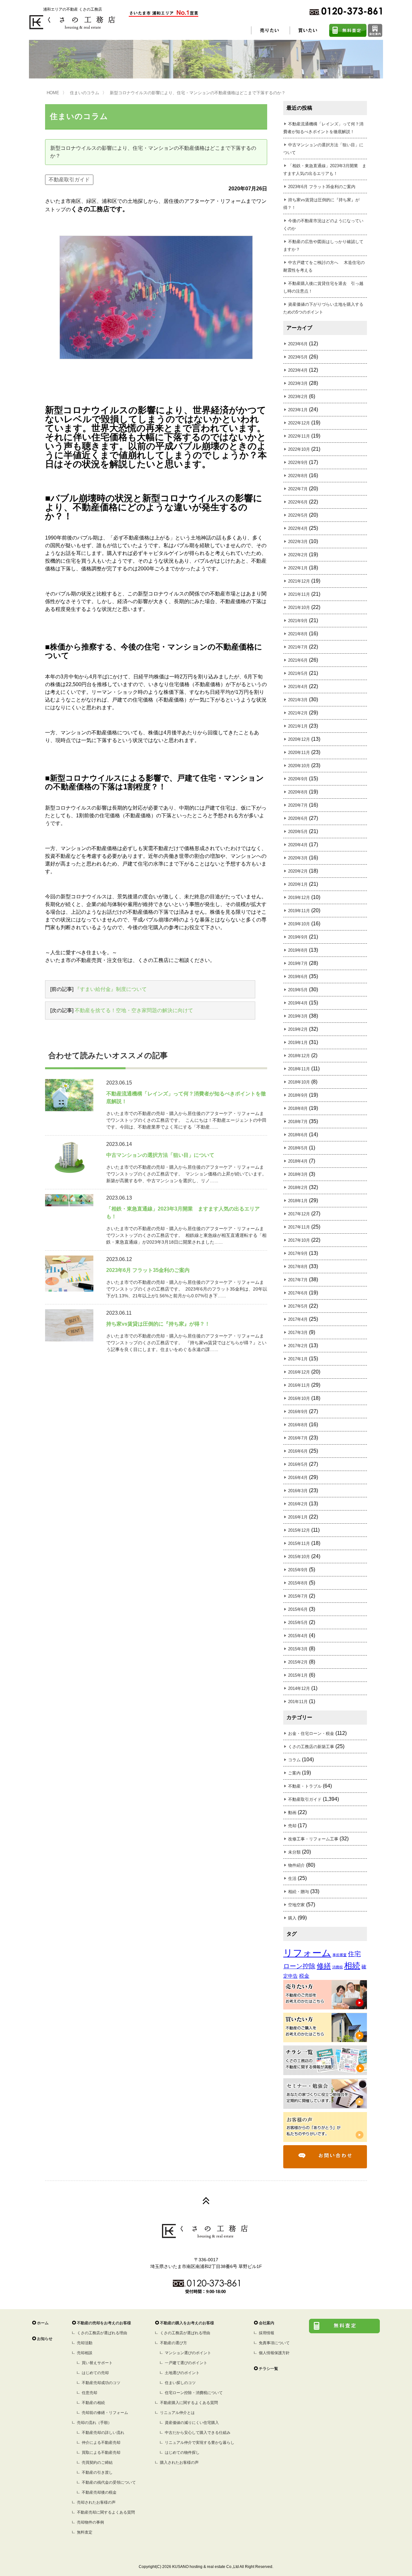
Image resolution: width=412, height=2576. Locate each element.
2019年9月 (298, 937)
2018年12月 (299, 1056)
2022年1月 (298, 568)
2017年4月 (298, 1319)
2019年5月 (298, 990)
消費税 (337, 1967)
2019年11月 (299, 911)
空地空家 (296, 1905)
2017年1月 (298, 1359)
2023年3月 (298, 383)
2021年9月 (298, 621)
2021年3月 (298, 700)
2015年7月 (298, 1596)
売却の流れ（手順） (94, 2423)
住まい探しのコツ (180, 2383)
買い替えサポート (97, 2363)
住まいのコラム (84, 93)
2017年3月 (298, 1333)
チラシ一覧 (268, 2369)
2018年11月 (299, 1069)
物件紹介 (296, 1865)
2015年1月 (298, 1675)
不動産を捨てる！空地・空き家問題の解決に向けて (134, 1010)
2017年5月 (298, 1306)
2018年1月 (298, 1201)
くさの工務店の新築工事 (311, 1747)
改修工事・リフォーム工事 (313, 1839)
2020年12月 (299, 739)
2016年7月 (298, 1438)
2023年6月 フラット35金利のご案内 (322, 187)
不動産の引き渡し (97, 2472)
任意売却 (89, 2393)
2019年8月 (298, 950)
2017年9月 (298, 1253)
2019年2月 (298, 1029)
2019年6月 (298, 977)
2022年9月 (298, 463)
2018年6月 (298, 1135)
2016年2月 (298, 1504)
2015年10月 (299, 1557)
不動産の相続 (93, 2403)
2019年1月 (298, 1043)
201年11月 (298, 1702)
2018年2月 (298, 1188)
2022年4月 (298, 528)
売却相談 (85, 2353)
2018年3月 (298, 1174)
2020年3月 (298, 858)
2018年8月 (298, 1108)
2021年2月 (298, 713)
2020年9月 (298, 779)
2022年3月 (298, 542)
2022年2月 (298, 555)
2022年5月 (298, 515)
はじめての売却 (95, 2373)
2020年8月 (298, 792)
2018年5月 (298, 1148)
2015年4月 (298, 1636)
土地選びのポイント (182, 2373)
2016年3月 (298, 1491)
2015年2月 (298, 1662)
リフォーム (307, 1953)
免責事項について (274, 2343)
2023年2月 (298, 397)
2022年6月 (298, 502)
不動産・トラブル (305, 1786)
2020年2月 (298, 871)
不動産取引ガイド (69, 180)
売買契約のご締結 (97, 2463)
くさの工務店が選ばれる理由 (102, 2333)
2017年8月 (298, 1267)
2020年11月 (299, 753)
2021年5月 (298, 673)
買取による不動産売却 (101, 2453)
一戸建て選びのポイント (186, 2363)
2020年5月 (298, 832)
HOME (53, 93)
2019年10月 (299, 924)
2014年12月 (299, 1688)
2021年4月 (298, 687)
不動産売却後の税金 (99, 2492)
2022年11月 (299, 436)
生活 (292, 1878)
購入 (292, 1918)
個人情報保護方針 (274, 2353)
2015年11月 (299, 1543)
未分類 (294, 1852)
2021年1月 (298, 726)
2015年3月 (298, 1649)
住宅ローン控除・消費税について (194, 2393)
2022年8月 (298, 476)
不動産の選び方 (173, 2343)
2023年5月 (298, 357)
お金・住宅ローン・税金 (311, 1733)
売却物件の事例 (90, 2522)
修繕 (324, 1966)
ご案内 (294, 1773)
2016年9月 (298, 1412)
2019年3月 (298, 1016)
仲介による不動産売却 (101, 2443)
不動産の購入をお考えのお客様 (187, 2323)
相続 (352, 1966)
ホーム (43, 2323)
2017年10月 (299, 1240)
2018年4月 (298, 1161)
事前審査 (340, 1955)
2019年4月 (298, 1003)
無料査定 (85, 2532)
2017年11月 (299, 1227)
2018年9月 (298, 1095)
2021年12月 (299, 581)
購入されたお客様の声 (179, 2463)
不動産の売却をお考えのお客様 (104, 2323)
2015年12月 (299, 1530)
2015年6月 (298, 1609)
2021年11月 (299, 594)
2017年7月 (298, 1280)
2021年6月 (298, 660)
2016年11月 (299, 1385)
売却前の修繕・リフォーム (105, 2413)
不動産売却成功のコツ (101, 2383)
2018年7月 (298, 1122)
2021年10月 (299, 608)
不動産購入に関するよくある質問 (189, 2403)
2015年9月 (298, 1570)
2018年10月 (299, 1082)
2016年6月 (298, 1451)
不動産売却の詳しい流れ (103, 2433)
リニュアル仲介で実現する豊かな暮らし (200, 2443)
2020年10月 (299, 766)
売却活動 (85, 2343)
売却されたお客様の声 (96, 2502)
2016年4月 (298, 1478)
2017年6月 (298, 1293)
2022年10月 (299, 449)
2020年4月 (298, 845)
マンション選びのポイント (188, 2353)
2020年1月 (298, 884)
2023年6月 (298, 344)
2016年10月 (299, 1398)
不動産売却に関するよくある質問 (106, 2512)
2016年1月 (298, 1517)
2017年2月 (298, 1346)
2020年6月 (298, 818)
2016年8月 (298, 1425)
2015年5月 (298, 1623)
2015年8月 (298, 1583)
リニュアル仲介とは (177, 2413)
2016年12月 (299, 1372)
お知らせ (45, 2339)
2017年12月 (299, 1214)
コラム (294, 1760)
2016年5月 (298, 1464)
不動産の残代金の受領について (109, 2482)
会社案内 (267, 2323)
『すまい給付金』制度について (111, 989)
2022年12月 (299, 423)
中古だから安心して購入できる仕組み (198, 2433)
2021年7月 (298, 647)
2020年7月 (298, 805)
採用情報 (267, 2333)
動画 (292, 1813)
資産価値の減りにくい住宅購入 (192, 2423)
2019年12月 (299, 898)
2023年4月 (298, 370)
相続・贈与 (299, 1892)
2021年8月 (298, 634)
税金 (304, 1976)
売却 (292, 1826)
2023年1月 (298, 410)
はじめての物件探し (182, 2453)
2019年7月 (298, 963)
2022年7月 (298, 489)
